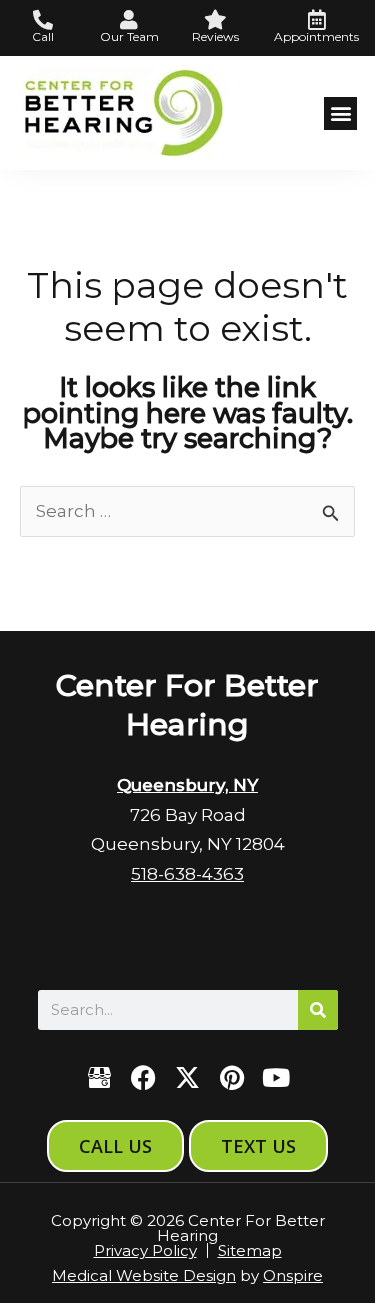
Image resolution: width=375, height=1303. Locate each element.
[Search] (318, 1010)
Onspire (293, 1275)
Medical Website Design (144, 1275)
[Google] (99, 1077)
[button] (340, 113)
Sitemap (250, 1250)
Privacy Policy (145, 1250)
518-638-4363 (187, 874)
